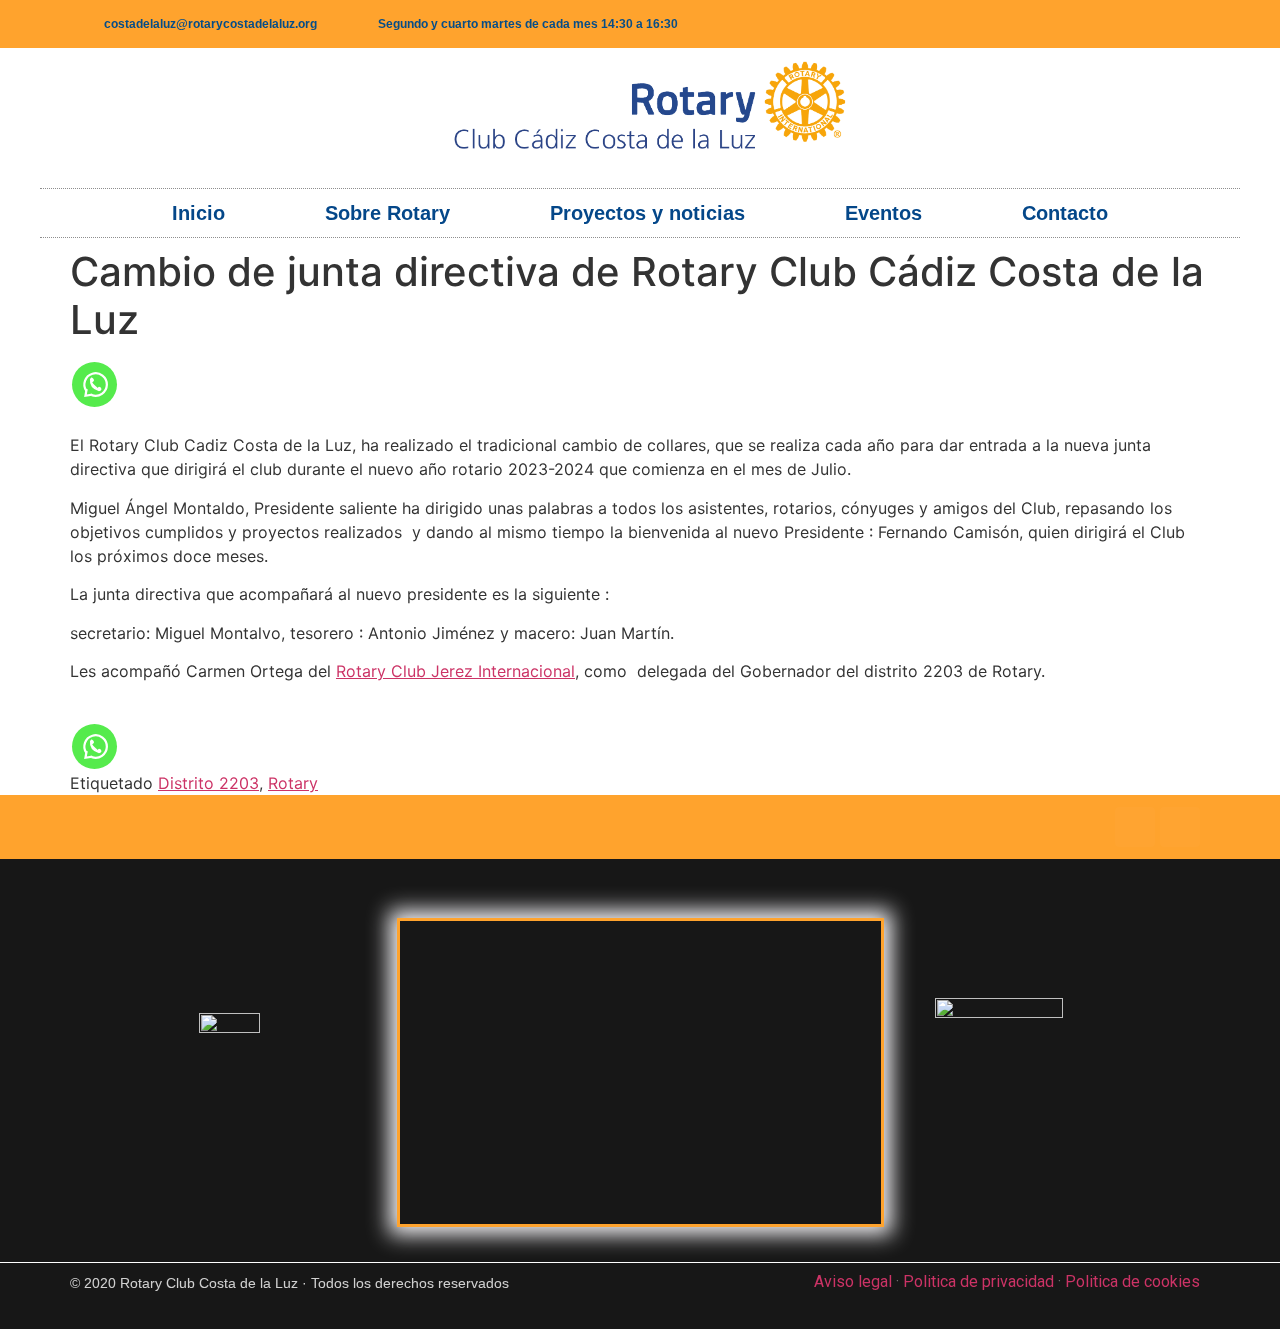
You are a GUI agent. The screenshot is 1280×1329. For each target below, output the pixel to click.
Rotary (293, 783)
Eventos (883, 213)
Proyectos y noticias (647, 213)
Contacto (1065, 213)
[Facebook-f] (1130, 24)
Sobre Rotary (387, 213)
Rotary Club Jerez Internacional (455, 671)
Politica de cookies (1132, 1281)
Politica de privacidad (978, 1281)
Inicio (198, 213)
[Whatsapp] (94, 384)
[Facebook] (1135, 827)
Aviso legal (853, 1281)
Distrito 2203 (208, 783)
